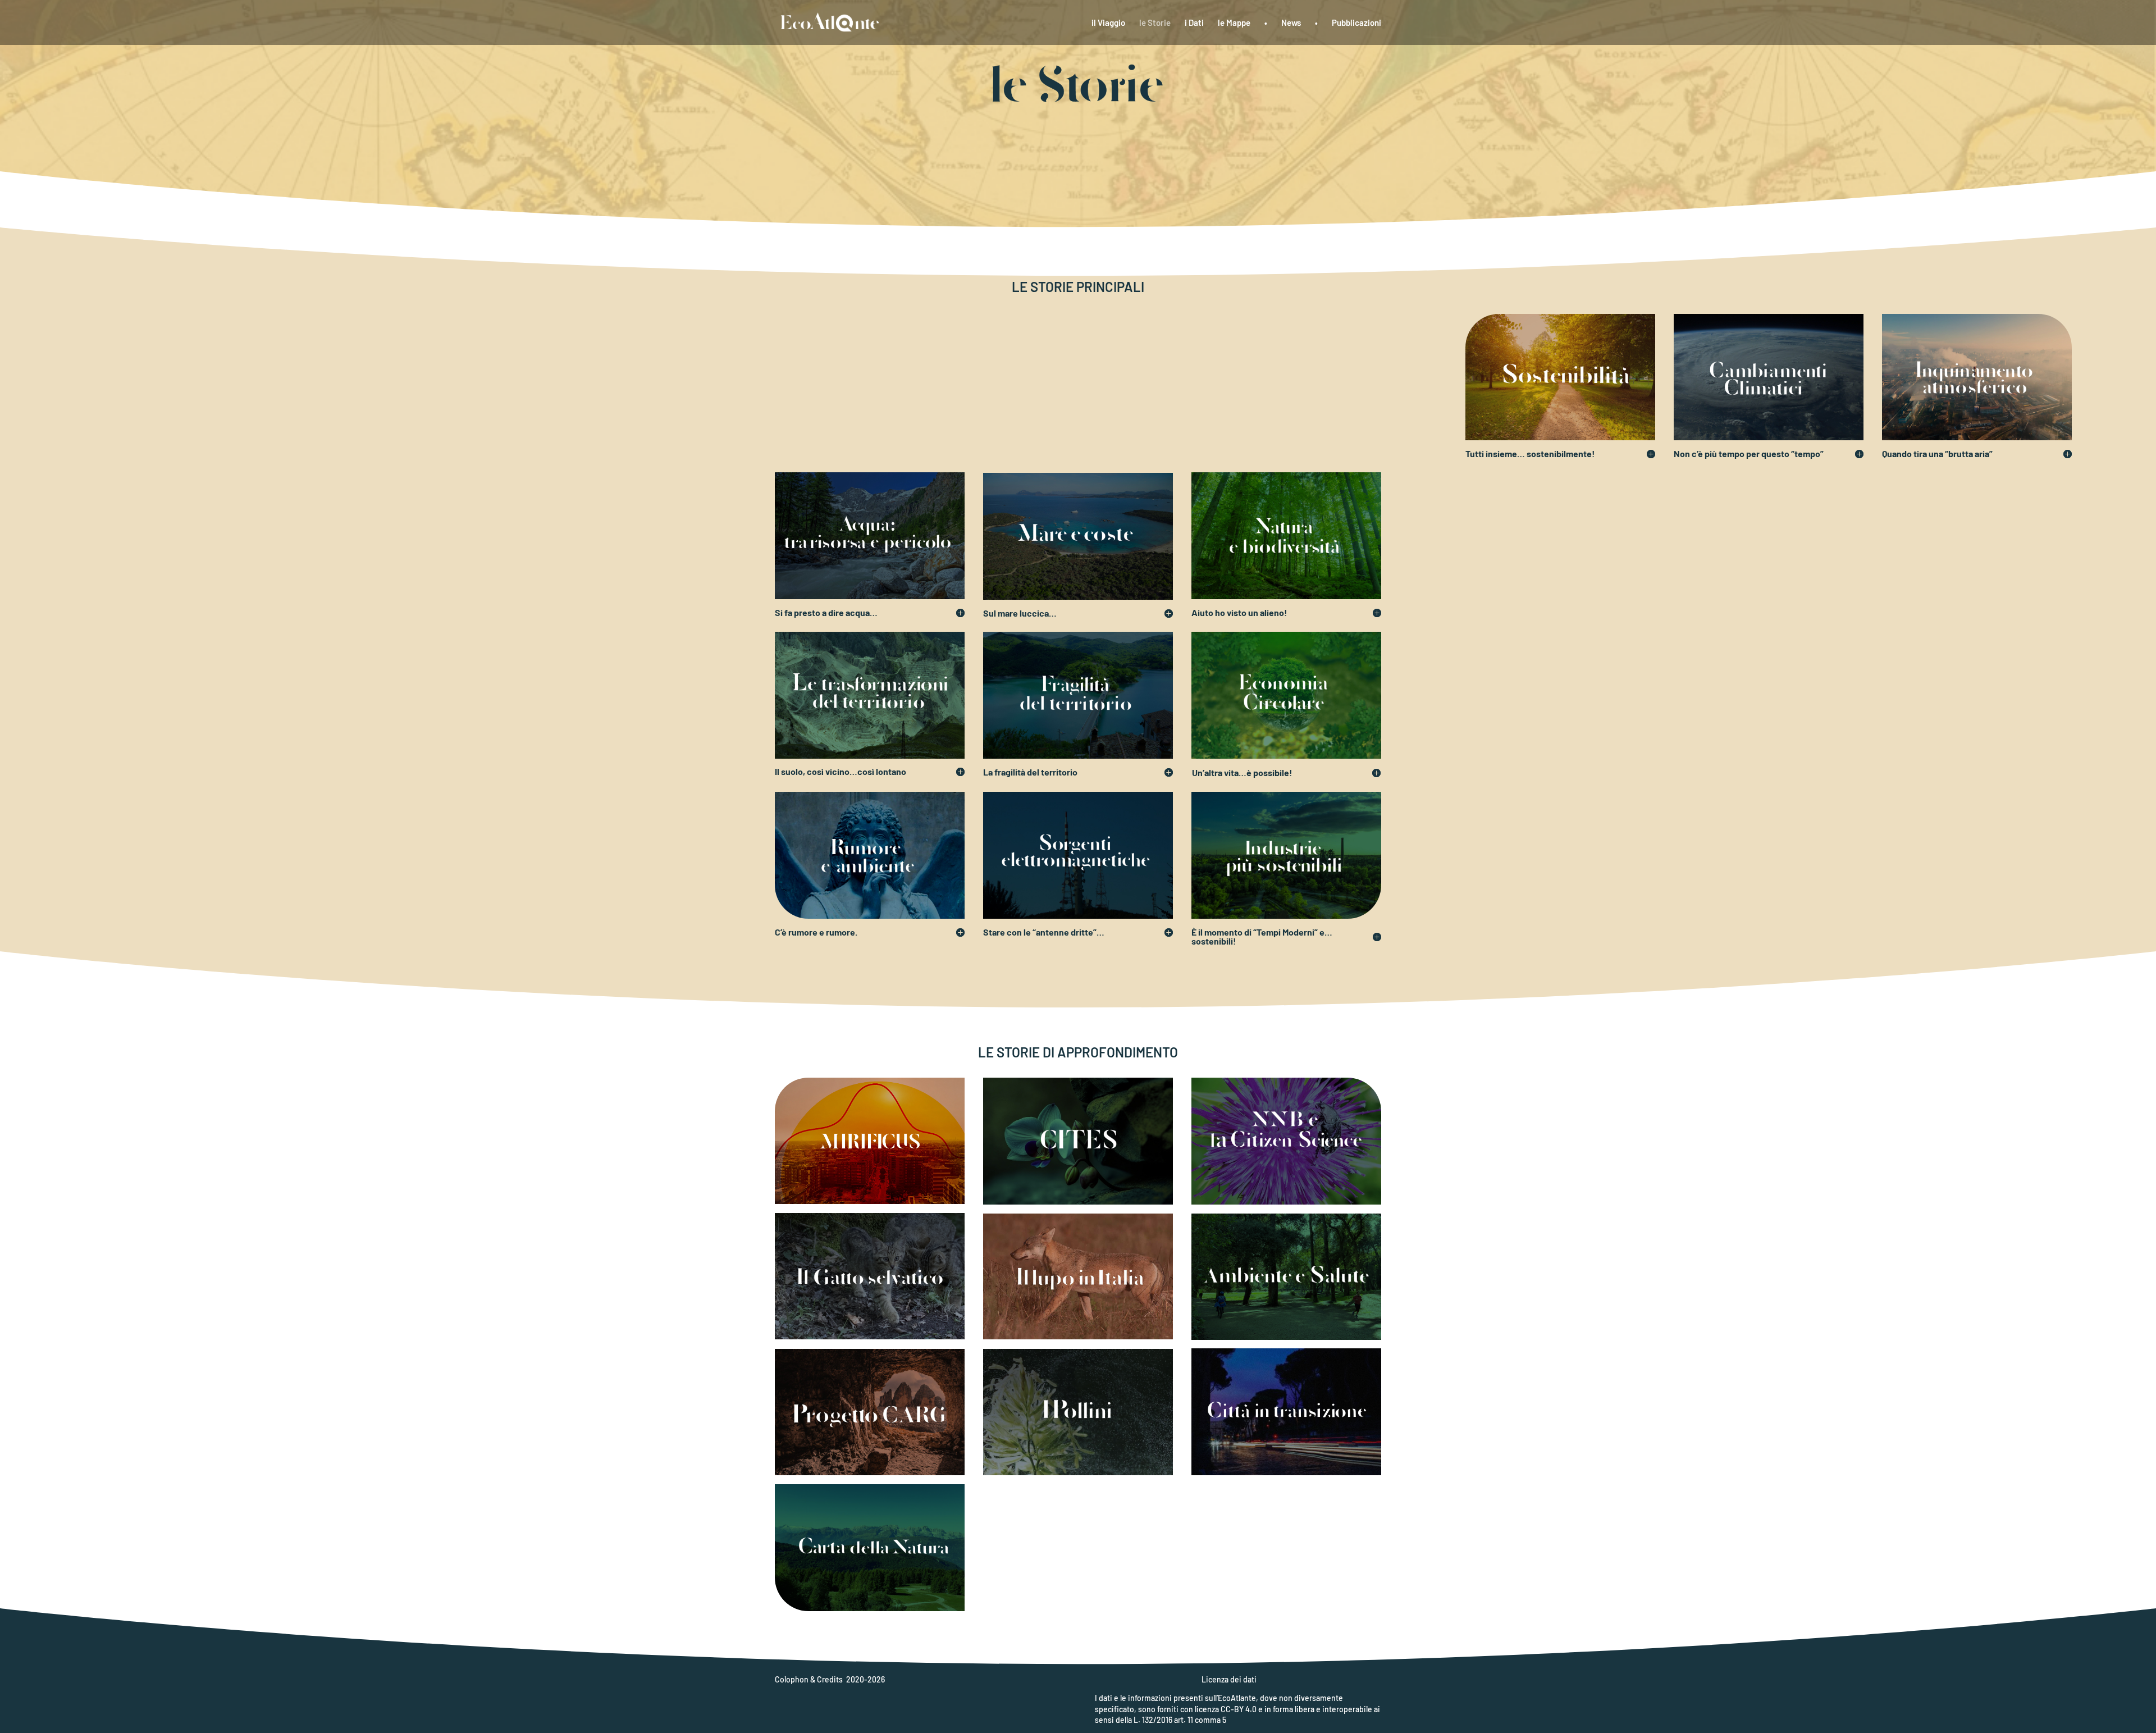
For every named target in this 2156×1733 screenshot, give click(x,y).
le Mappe (1234, 23)
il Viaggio (1108, 23)
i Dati (1194, 23)
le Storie (1155, 23)
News (1291, 23)
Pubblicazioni (1356, 23)
